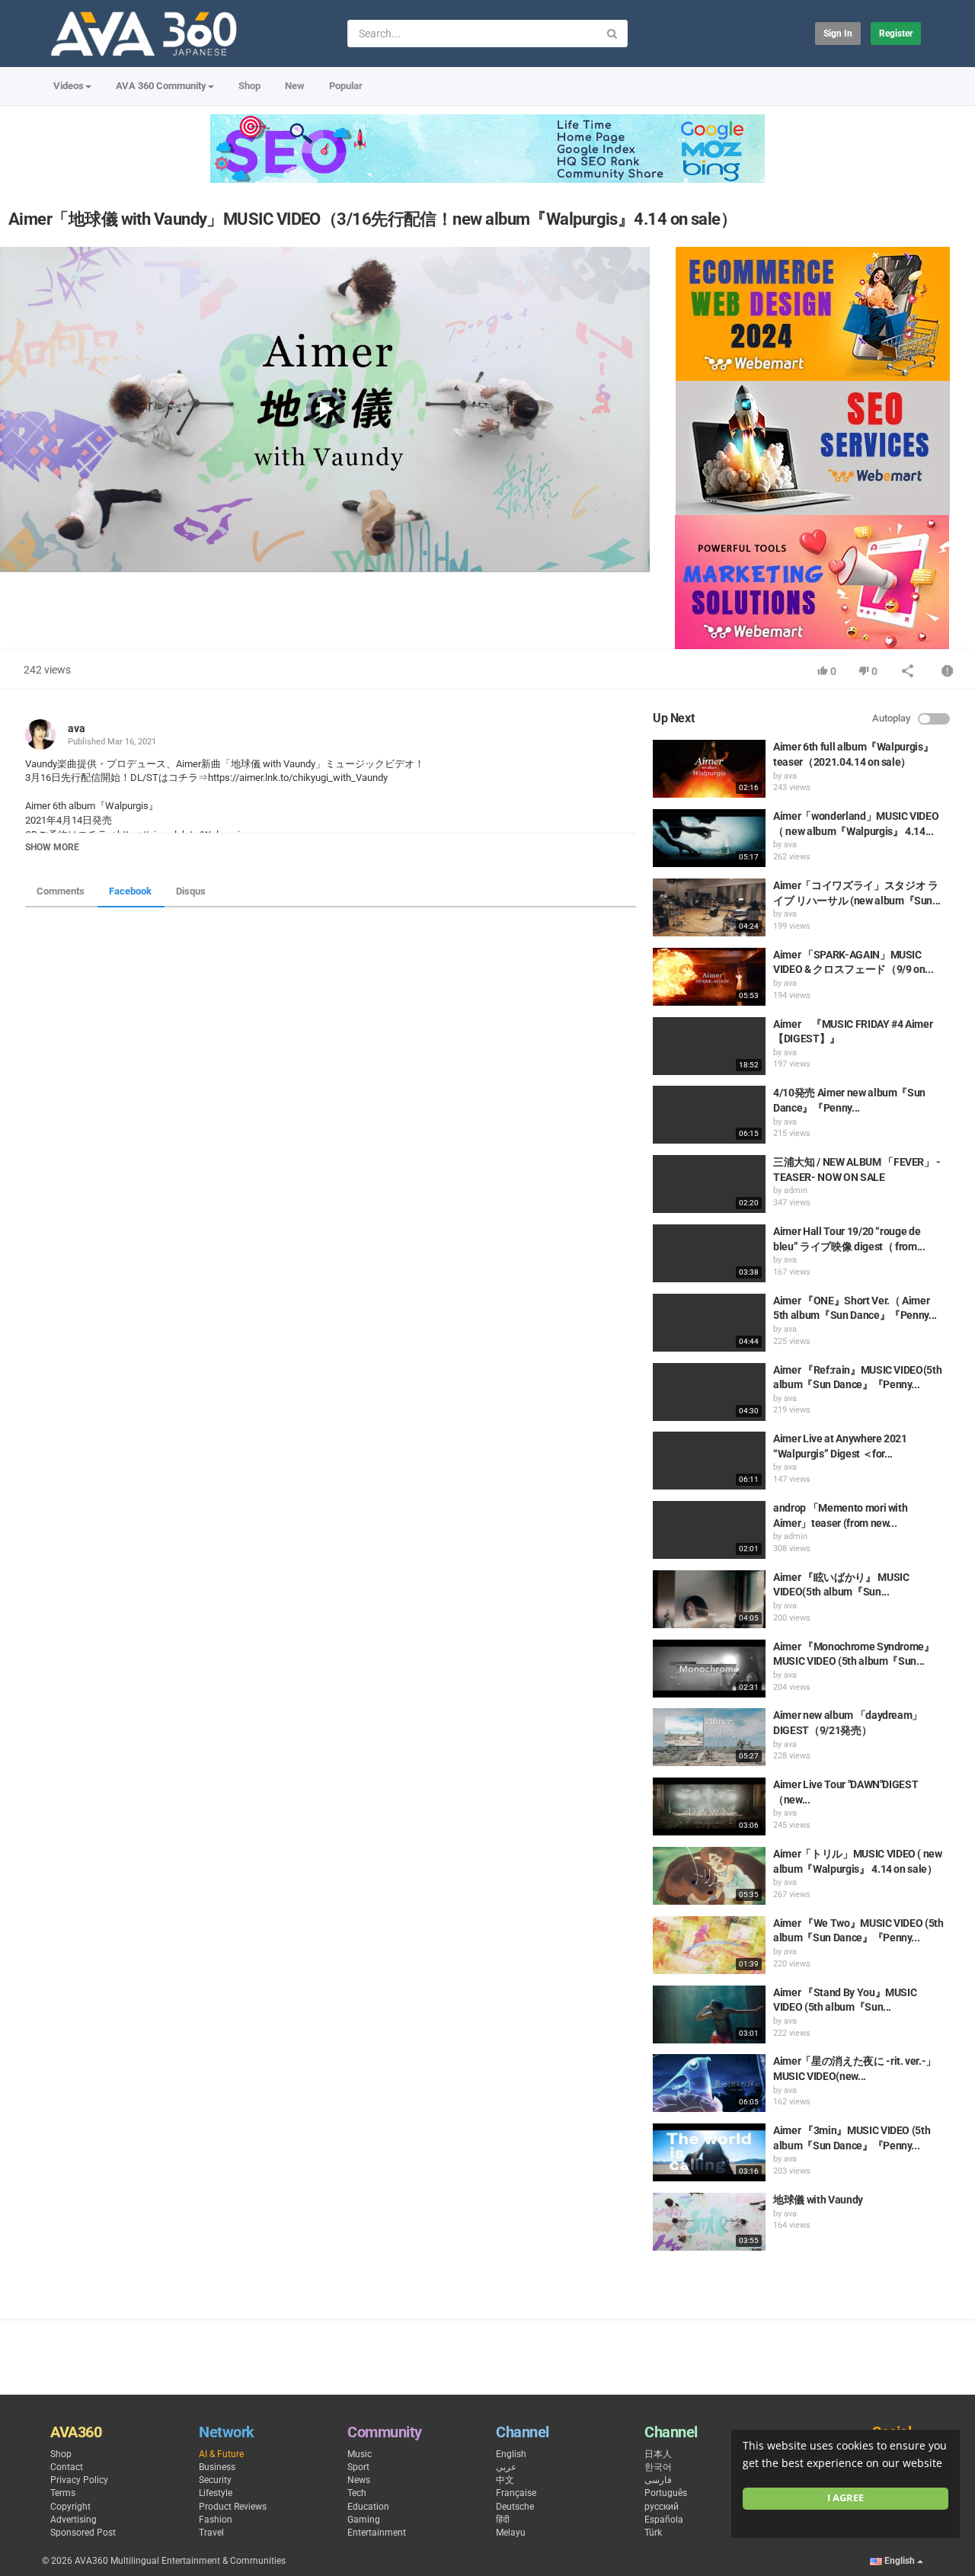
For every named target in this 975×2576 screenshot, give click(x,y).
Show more (52, 847)
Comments (61, 891)
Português (666, 2493)
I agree (846, 2498)
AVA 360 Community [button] (161, 86)
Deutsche (515, 2507)
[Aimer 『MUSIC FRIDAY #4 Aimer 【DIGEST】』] (709, 1046)
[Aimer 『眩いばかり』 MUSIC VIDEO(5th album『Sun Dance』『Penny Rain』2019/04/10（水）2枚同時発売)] (709, 1599)
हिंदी (503, 2520)
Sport (358, 2467)
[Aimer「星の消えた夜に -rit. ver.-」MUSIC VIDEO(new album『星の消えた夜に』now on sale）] (709, 2083)
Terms (63, 2493)
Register (896, 34)
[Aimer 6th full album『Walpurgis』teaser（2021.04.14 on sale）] (709, 769)
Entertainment (377, 2533)
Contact (67, 2467)
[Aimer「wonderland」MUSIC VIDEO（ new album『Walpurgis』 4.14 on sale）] (709, 838)
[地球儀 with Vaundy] (709, 2222)
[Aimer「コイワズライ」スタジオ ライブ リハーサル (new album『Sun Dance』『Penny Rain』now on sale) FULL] (709, 907)
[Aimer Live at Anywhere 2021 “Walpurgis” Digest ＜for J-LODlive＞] (709, 1461)
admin (796, 1190)
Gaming (364, 2520)
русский (662, 2507)
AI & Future (221, 2454)
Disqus (191, 891)
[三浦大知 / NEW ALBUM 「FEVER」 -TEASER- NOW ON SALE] (709, 1184)
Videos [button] (69, 86)
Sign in (838, 34)
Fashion (216, 2520)
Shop (249, 86)
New (295, 86)
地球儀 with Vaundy (818, 2200)
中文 (505, 2480)
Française (516, 2493)
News (359, 2480)
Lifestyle (216, 2493)
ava (77, 728)
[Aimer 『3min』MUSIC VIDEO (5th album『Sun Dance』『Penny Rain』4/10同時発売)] (709, 2152)
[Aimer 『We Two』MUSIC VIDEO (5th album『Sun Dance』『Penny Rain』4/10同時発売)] (709, 1945)
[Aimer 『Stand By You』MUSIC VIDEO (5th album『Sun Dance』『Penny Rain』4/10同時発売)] (709, 2014)
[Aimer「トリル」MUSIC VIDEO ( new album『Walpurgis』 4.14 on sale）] (709, 1876)
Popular (346, 86)
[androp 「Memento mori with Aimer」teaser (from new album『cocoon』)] (709, 1530)
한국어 (658, 2467)
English (511, 2454)
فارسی (658, 2480)
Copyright (70, 2507)
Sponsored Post (83, 2533)
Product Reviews (233, 2507)
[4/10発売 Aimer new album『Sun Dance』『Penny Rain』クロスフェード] (709, 1115)
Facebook (130, 891)
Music (360, 2454)
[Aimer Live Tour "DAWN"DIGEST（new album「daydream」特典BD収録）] (709, 1806)
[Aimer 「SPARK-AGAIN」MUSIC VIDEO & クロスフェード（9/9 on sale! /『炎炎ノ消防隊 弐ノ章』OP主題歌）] (709, 977)
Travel (211, 2533)
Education (368, 2507)
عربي (506, 2467)
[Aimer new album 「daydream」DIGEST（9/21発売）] (709, 1737)
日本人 (658, 2454)
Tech (357, 2493)
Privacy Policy (79, 2480)
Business (217, 2467)
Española (664, 2520)
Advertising (74, 2520)
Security (215, 2480)
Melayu (511, 2533)
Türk (653, 2533)
